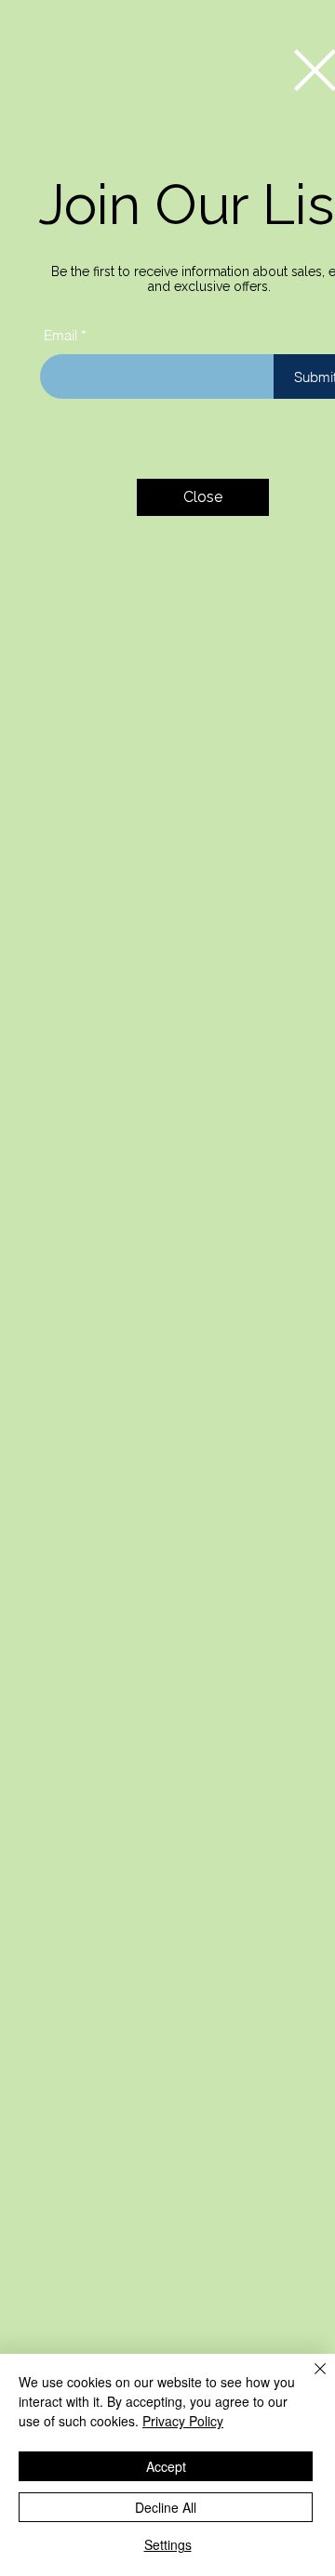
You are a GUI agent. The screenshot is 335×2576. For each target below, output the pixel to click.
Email (60, 335)
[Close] (309, 2380)
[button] (203, 497)
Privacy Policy (183, 2421)
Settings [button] (168, 2544)
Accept (166, 2466)
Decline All (166, 2507)
